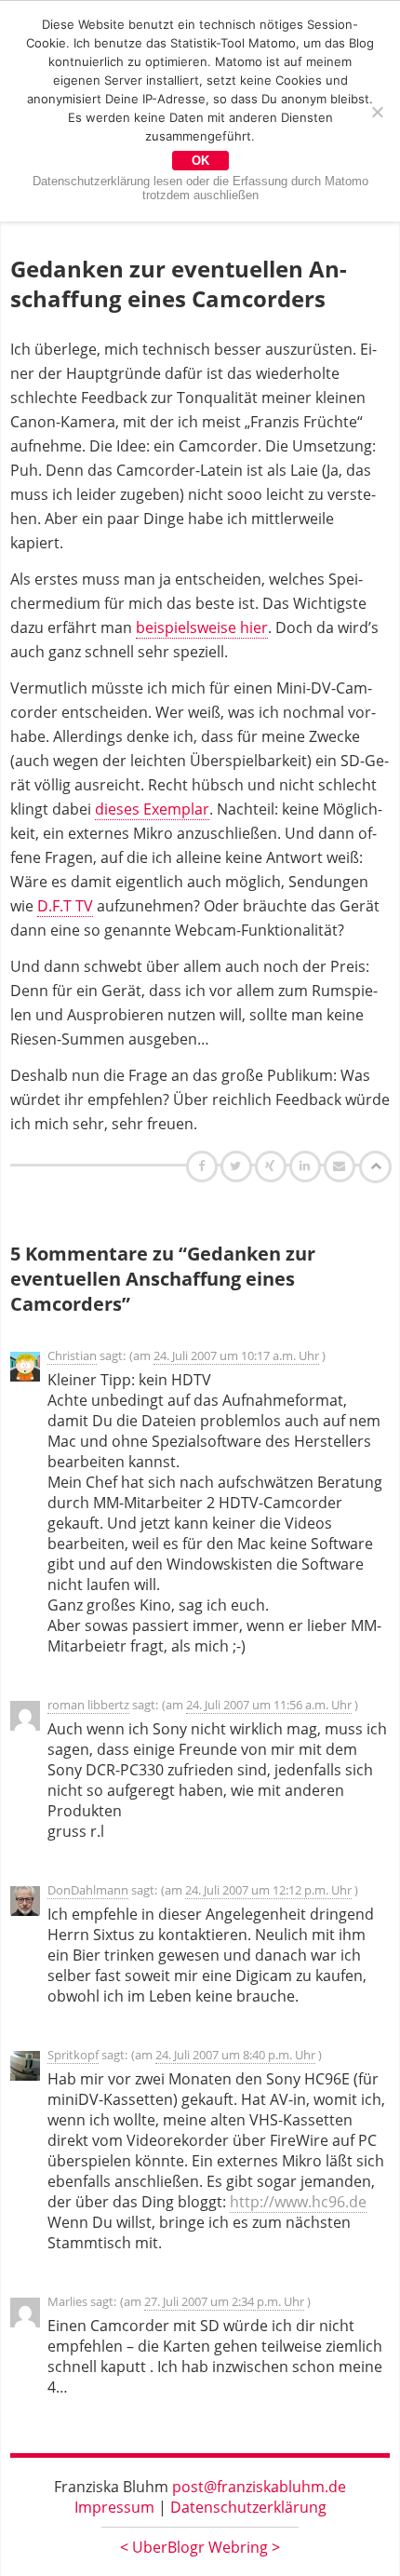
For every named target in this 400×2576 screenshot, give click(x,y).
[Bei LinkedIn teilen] (307, 1166)
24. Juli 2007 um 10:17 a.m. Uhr (236, 1355)
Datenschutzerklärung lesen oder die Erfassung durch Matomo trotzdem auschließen (200, 188)
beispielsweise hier (202, 627)
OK (200, 161)
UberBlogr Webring (200, 2547)
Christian (72, 1355)
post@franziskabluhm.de (259, 2487)
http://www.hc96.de (298, 2202)
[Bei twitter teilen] (238, 1166)
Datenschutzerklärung (248, 2507)
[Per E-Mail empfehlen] (342, 1166)
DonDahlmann (88, 1890)
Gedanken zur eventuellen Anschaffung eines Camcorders (179, 283)
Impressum (114, 2507)
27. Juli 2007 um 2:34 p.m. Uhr (224, 2301)
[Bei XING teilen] (273, 1166)
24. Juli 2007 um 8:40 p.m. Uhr (235, 2055)
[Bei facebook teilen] (204, 1166)
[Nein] (377, 112)
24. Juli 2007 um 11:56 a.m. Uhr (269, 1705)
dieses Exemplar (152, 809)
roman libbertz (88, 1705)
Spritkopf (73, 2055)
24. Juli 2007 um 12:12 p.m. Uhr (268, 1890)
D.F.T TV (65, 906)
